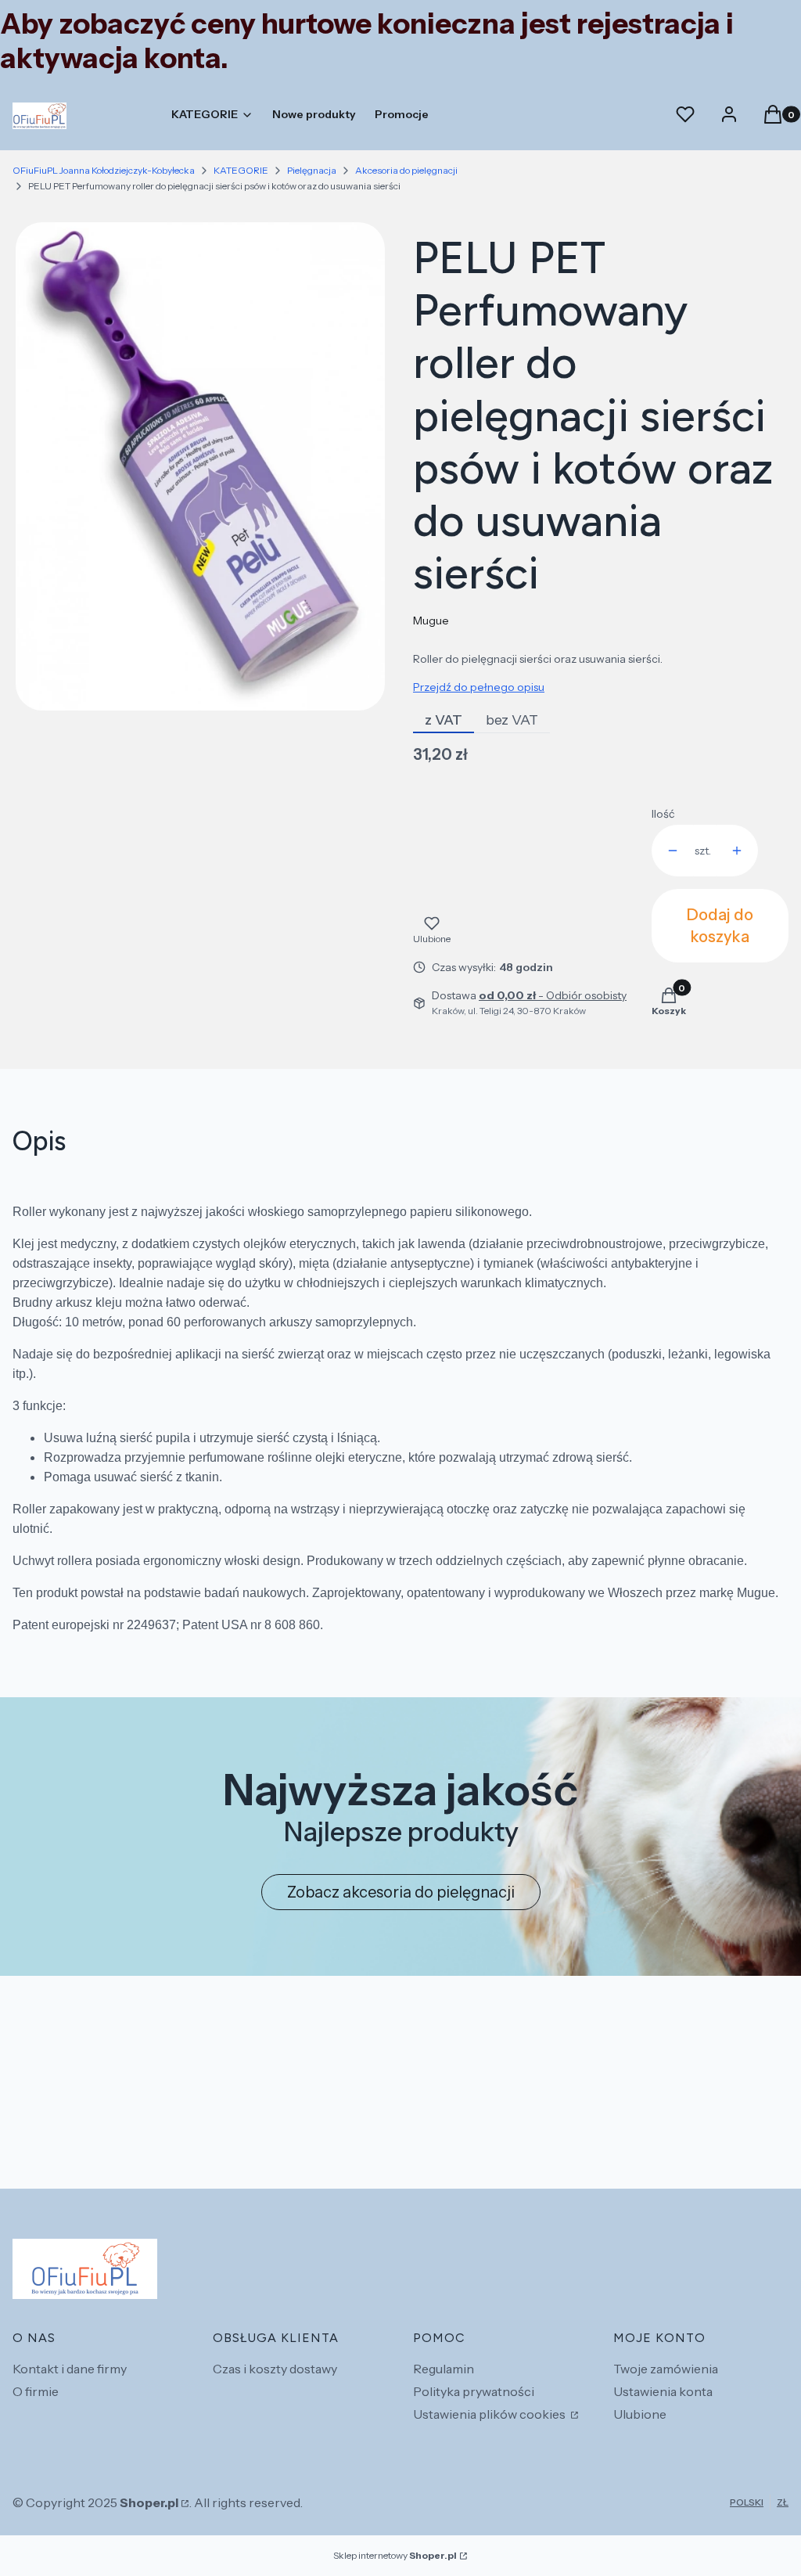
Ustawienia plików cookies (490, 2414)
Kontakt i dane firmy (70, 2369)
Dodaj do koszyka (720, 926)
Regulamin (444, 2369)
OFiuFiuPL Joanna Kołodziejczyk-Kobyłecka (104, 170)
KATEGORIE (241, 170)
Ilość (663, 814)
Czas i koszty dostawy (275, 2369)
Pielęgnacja (312, 170)
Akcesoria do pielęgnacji (406, 170)
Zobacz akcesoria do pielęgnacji (401, 1892)
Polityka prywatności (474, 2391)
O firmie (36, 2391)
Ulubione (640, 2414)
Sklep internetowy (395, 2555)
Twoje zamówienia (666, 2369)
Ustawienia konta (663, 2391)
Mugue (431, 621)
